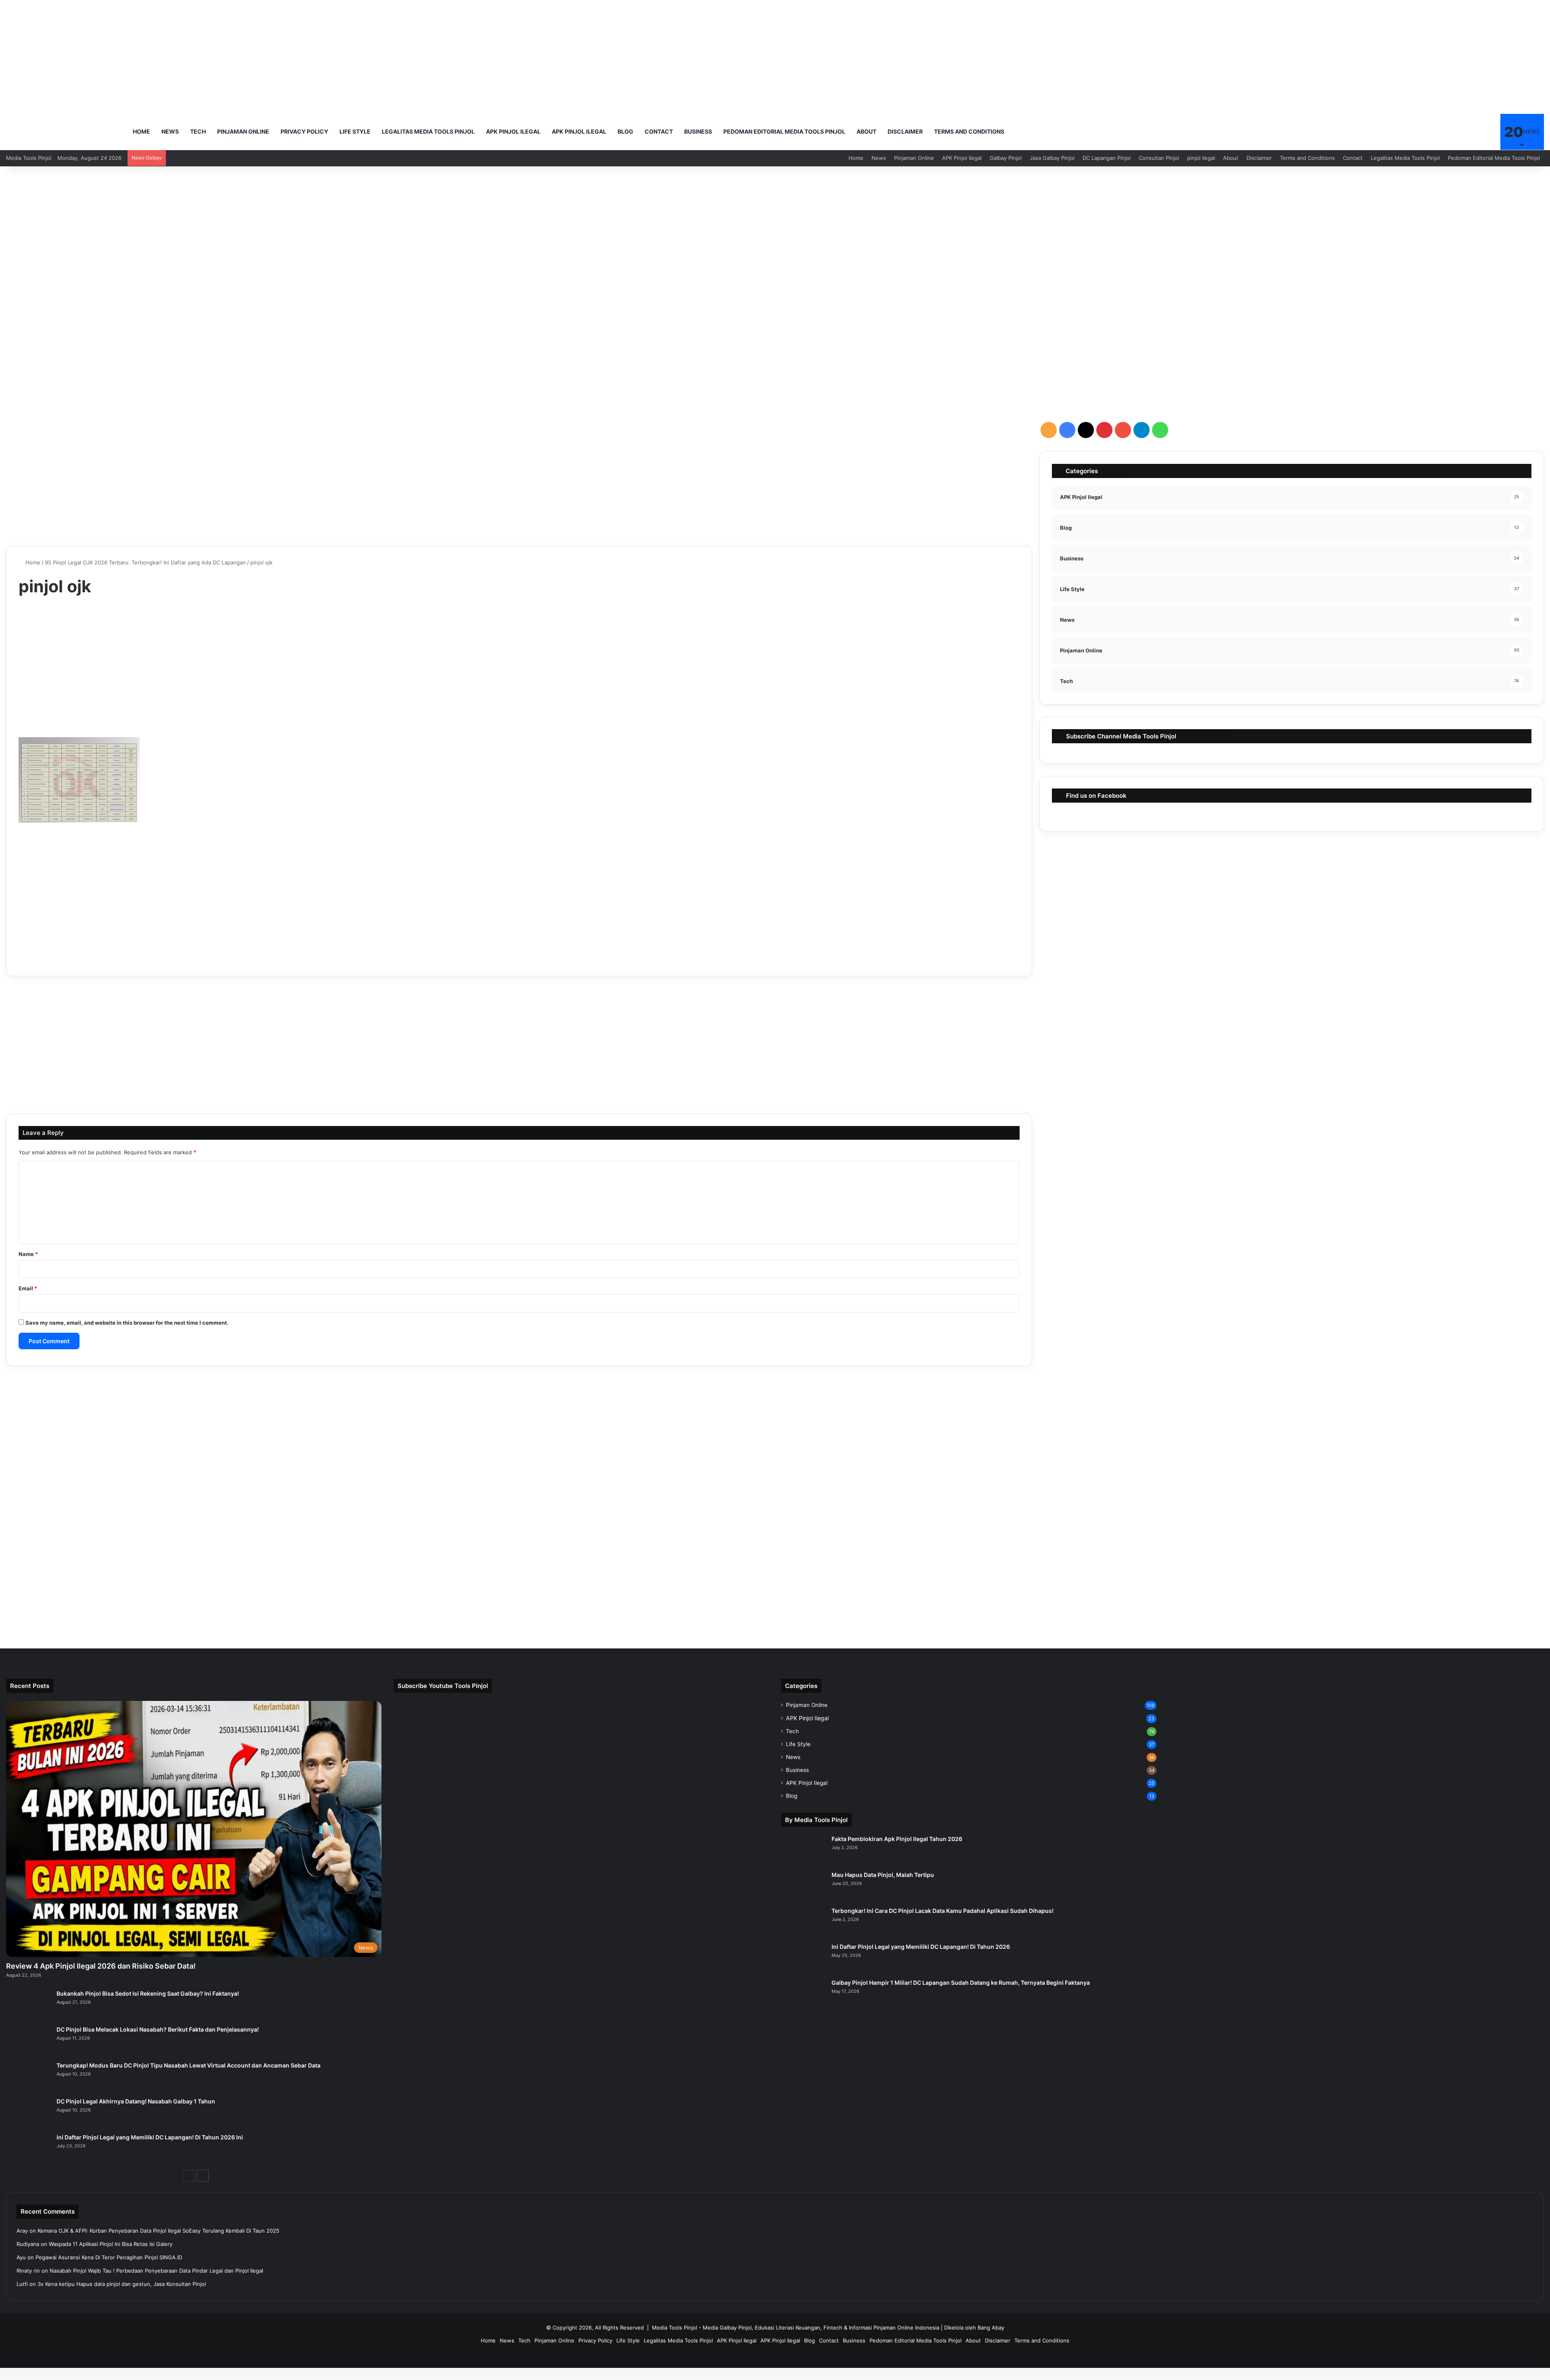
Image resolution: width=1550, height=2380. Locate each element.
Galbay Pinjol (1006, 158)
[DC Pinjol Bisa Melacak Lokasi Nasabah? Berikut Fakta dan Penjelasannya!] (28, 2041)
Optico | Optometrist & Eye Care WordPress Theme (850, 2378)
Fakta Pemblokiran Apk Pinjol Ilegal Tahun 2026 (897, 1839)
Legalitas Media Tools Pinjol (428, 131)
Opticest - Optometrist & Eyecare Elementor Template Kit (826, 2378)
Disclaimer (905, 131)
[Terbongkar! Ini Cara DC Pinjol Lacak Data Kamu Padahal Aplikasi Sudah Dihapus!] (803, 1922)
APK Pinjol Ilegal (513, 131)
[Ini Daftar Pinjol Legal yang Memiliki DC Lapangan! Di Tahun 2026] (803, 1958)
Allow (874, 52)
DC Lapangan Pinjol (1107, 158)
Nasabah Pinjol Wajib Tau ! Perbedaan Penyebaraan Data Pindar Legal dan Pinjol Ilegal (156, 2271)
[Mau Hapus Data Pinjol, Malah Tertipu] (803, 1886)
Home (141, 131)
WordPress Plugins (672, 2378)
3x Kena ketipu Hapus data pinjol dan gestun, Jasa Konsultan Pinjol (122, 2284)
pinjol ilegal (1201, 158)
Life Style (355, 131)
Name (28, 1254)
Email (28, 1288)
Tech (198, 131)
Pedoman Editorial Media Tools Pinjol (784, 131)
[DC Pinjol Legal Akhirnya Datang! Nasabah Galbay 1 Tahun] (28, 2113)
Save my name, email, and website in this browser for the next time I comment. (127, 1323)
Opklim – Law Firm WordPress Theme (684, 2378)
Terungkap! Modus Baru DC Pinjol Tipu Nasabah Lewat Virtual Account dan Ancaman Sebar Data (189, 2065)
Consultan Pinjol (1159, 158)
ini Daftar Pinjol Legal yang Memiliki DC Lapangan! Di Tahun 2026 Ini (150, 2137)
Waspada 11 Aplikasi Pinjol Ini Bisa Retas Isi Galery (111, 2244)
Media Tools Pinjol (674, 2328)
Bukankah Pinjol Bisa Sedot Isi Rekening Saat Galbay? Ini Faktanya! (148, 1993)
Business (698, 131)
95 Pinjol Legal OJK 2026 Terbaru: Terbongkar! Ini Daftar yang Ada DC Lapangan (145, 562)
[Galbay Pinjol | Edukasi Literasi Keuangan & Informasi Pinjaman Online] (65, 132)
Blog (625, 131)
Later (834, 52)
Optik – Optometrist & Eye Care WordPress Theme (872, 2378)
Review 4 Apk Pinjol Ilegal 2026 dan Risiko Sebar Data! (101, 1966)
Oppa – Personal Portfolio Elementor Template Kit (703, 2378)
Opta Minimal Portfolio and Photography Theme (740, 2378)
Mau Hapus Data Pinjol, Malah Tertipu (883, 1875)
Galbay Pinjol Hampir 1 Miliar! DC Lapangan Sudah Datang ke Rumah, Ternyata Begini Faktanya (961, 1983)
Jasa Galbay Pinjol (1052, 158)
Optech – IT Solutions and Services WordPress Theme (779, 2378)
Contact (659, 131)
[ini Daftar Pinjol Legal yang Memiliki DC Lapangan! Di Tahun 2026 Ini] (28, 2148)
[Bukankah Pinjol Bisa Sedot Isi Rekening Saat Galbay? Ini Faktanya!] (28, 2005)
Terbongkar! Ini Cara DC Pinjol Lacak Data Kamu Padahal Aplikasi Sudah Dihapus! (943, 1911)
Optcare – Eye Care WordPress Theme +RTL (759, 2378)
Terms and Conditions (969, 131)
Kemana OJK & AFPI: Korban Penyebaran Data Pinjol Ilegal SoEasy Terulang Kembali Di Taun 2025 (158, 2231)
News (170, 131)
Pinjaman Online (243, 131)
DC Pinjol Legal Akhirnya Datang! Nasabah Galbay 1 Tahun (136, 2101)
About (866, 131)
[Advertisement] (775, 231)
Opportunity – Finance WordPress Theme (721, 2378)
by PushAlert (890, 67)
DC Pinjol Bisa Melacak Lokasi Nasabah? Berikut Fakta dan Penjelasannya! (158, 2029)
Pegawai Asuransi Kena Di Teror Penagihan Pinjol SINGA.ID (109, 2257)
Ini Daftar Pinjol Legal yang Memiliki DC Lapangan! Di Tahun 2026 (921, 1947)
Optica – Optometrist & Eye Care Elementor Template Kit (802, 2378)
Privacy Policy (304, 131)
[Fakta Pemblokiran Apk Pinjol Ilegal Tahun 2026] (803, 1850)
